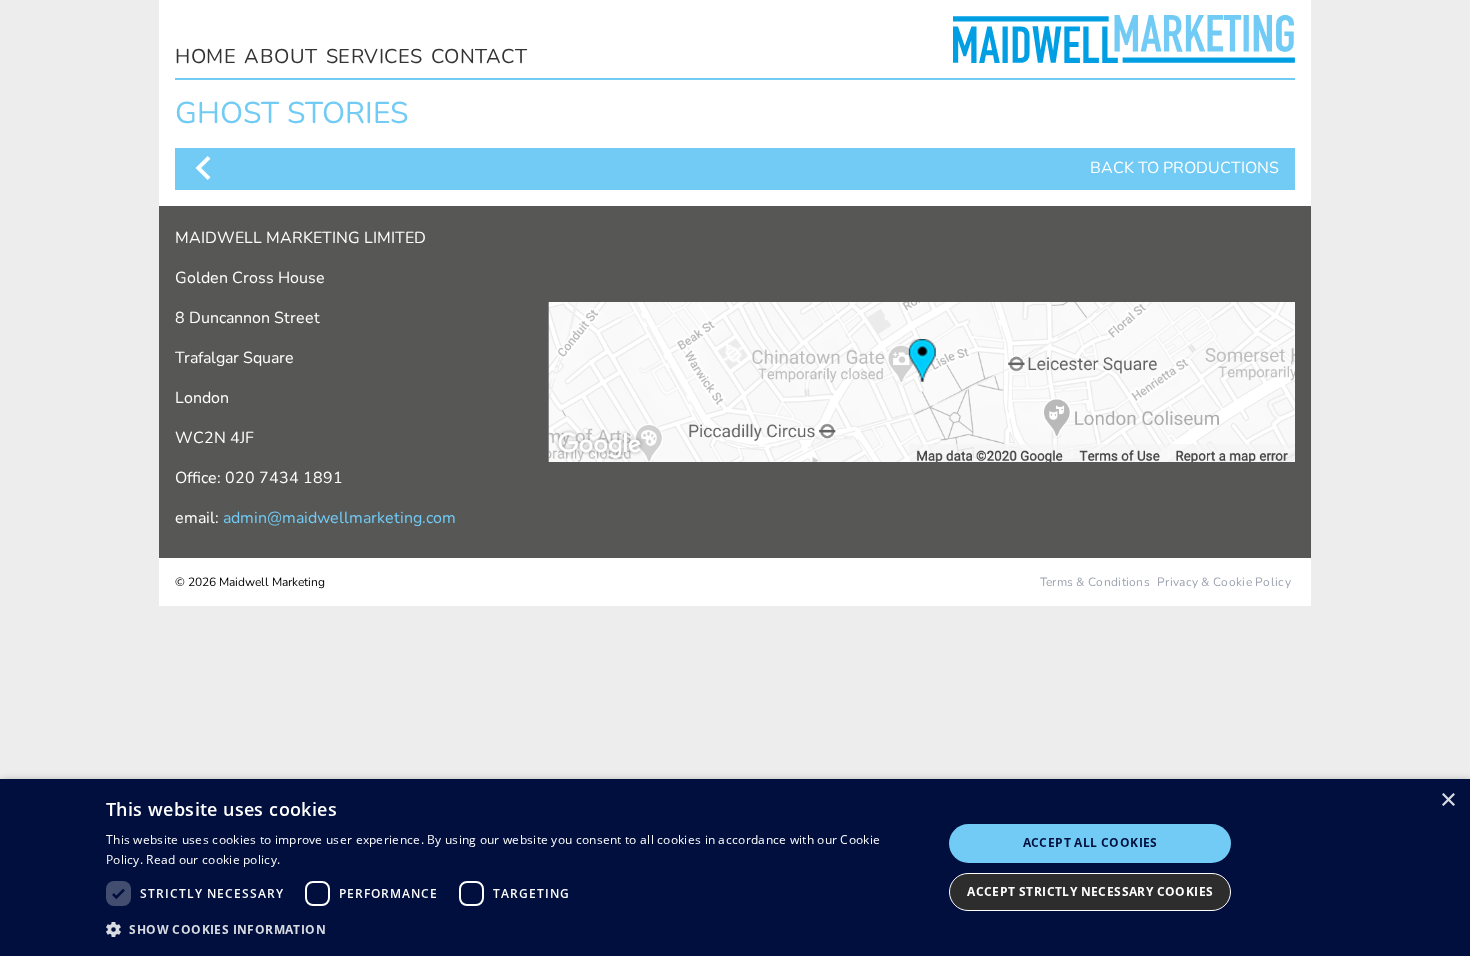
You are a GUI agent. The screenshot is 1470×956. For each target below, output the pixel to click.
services (374, 56)
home (205, 56)
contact (479, 56)
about (281, 56)
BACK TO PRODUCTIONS (1184, 168)
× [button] (1447, 800)
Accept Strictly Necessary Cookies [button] (1090, 891)
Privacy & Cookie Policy (1224, 582)
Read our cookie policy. (213, 859)
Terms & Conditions (1095, 582)
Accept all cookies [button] (1090, 842)
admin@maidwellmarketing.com (339, 518)
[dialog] (735, 867)
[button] (511, 929)
